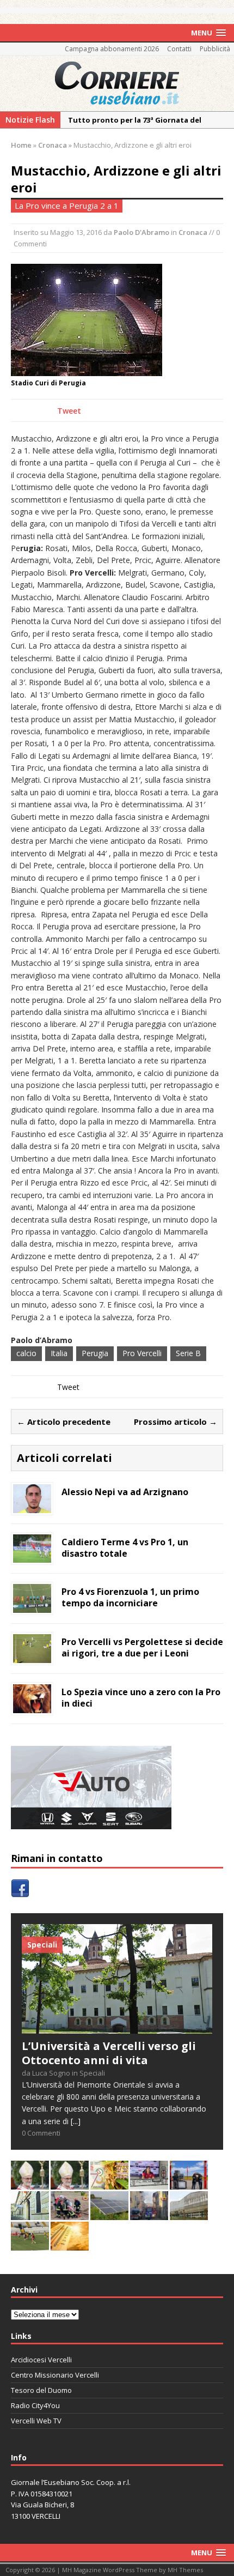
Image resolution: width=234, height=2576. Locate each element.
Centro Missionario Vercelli (55, 2375)
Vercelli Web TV (36, 2421)
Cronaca (193, 232)
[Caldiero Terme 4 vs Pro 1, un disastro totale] (32, 1556)
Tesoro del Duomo (41, 2390)
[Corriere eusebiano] (117, 83)
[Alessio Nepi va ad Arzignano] (32, 1506)
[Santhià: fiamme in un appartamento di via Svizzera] (149, 2214)
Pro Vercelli (142, 1353)
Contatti (179, 49)
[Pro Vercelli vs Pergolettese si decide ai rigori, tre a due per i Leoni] (32, 1656)
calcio (26, 1353)
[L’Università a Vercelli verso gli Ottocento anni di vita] (117, 2027)
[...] (76, 2121)
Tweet (69, 411)
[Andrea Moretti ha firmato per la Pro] (30, 2244)
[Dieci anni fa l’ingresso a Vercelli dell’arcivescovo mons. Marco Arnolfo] (30, 2183)
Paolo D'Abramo (141, 232)
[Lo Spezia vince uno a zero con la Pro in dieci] (32, 1706)
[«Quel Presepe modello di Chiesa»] (70, 2183)
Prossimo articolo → (175, 1422)
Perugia (95, 1353)
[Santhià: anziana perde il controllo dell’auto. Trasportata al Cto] (70, 2214)
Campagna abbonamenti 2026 (112, 49)
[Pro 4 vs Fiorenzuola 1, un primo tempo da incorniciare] (32, 1606)
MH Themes (185, 2570)
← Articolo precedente (64, 1422)
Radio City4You (35, 2405)
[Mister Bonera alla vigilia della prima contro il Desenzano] (149, 2183)
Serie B (188, 1353)
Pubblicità (215, 49)
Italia (59, 1353)
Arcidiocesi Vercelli (41, 2360)
